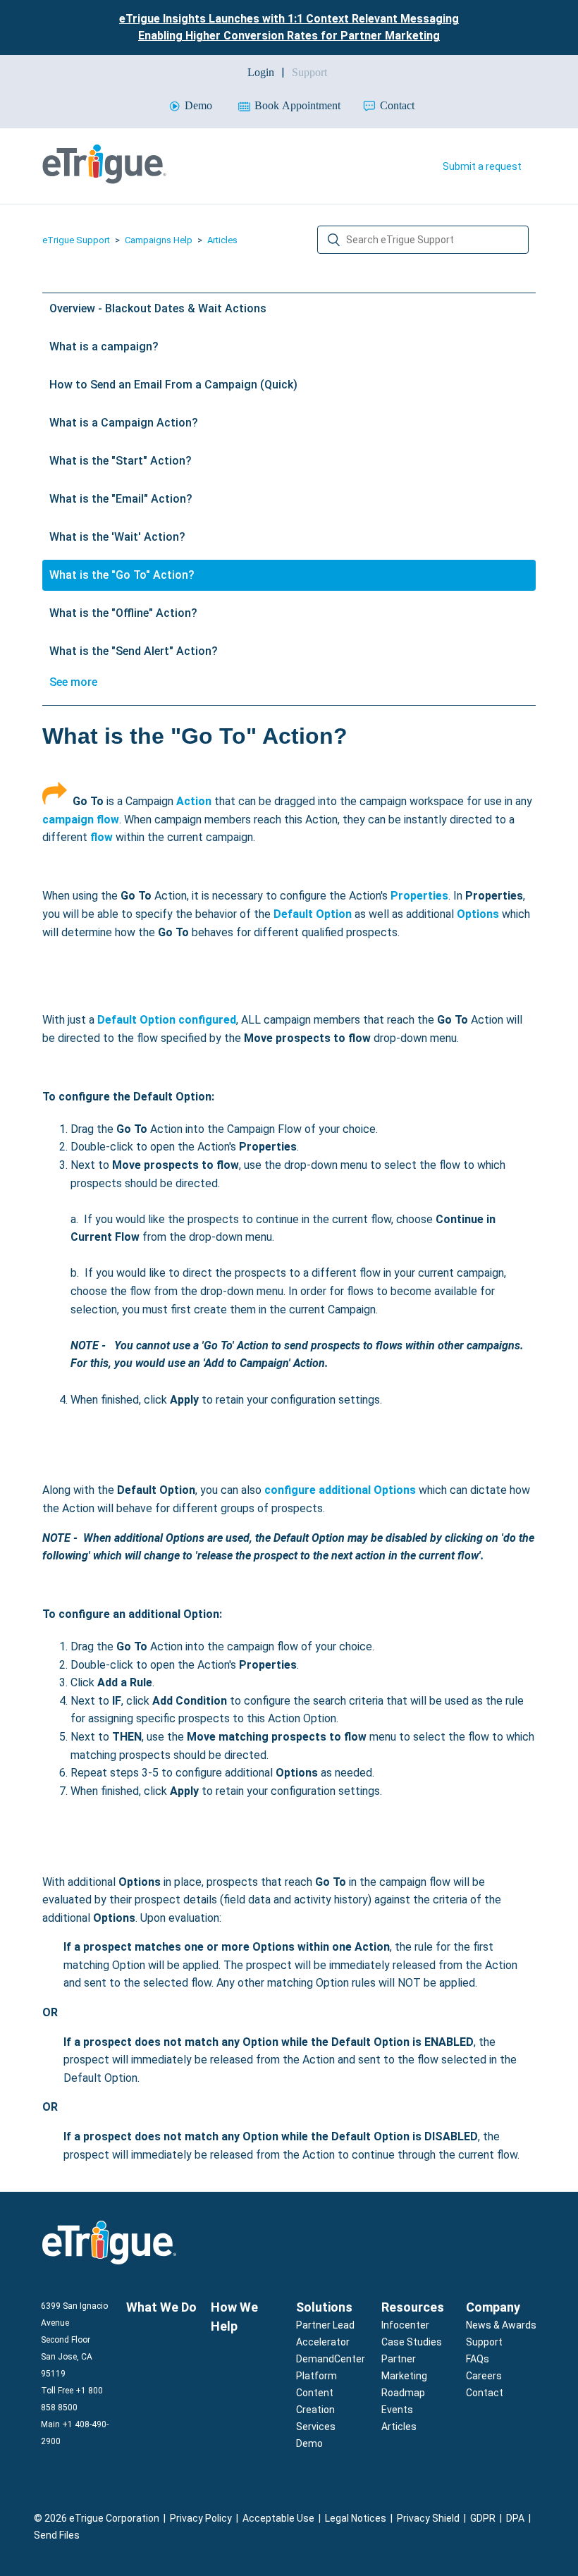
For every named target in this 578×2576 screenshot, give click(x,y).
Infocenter (405, 2325)
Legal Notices (356, 2518)
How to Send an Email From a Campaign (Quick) (173, 385)
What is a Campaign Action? (124, 423)
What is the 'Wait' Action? (117, 537)
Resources (413, 2307)
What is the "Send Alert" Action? (134, 651)
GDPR (483, 2518)
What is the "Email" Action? (121, 499)
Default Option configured (167, 1020)
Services (316, 2427)
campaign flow (81, 820)
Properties (419, 896)
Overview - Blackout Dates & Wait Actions (158, 308)
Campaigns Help (159, 240)
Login (261, 72)
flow (102, 837)
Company (493, 2307)
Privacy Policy (201, 2518)
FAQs (478, 2359)
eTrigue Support (76, 240)
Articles (222, 240)
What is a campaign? (104, 346)
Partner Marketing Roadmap (404, 2376)
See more (73, 682)
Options (478, 914)
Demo (309, 2443)
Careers (484, 2376)
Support (484, 2342)
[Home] (104, 180)
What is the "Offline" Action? (123, 613)
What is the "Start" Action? (121, 461)
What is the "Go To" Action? (122, 575)
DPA (515, 2518)
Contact (485, 2393)
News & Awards (501, 2325)
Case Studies (412, 2342)
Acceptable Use (278, 2518)
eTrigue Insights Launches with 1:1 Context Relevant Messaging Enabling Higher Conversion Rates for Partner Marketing (289, 27)
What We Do (161, 2307)
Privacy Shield (428, 2518)
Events (397, 2410)
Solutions (324, 2307)
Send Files (57, 2535)
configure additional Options (340, 1490)
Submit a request (482, 166)
